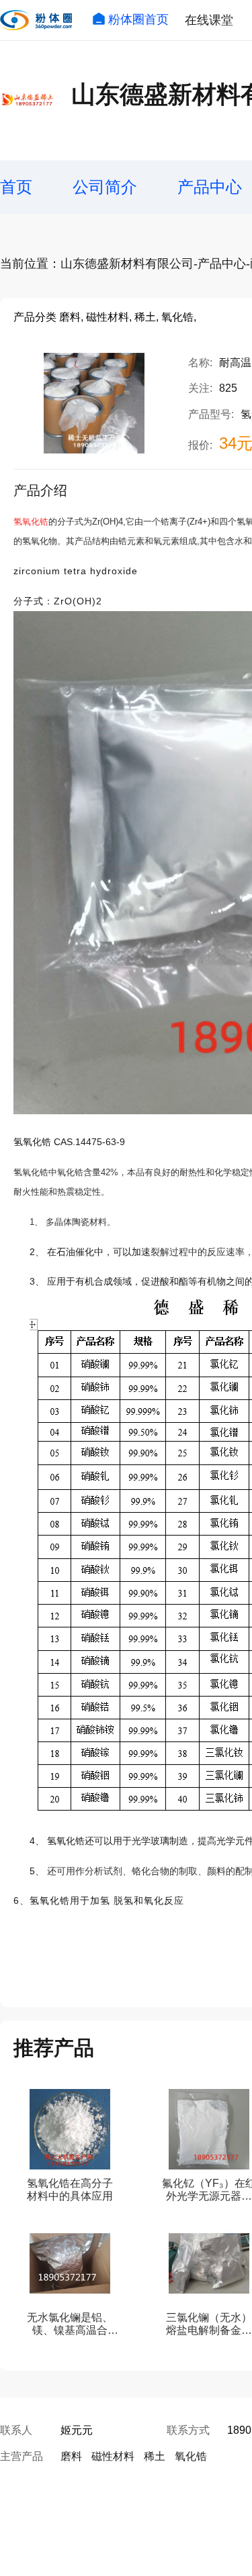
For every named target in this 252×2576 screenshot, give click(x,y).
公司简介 (105, 187)
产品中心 (210, 187)
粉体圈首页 (138, 19)
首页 (16, 187)
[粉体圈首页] (36, 20)
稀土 (155, 2456)
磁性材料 (113, 2456)
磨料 (71, 2456)
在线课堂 (209, 20)
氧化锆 (191, 2456)
